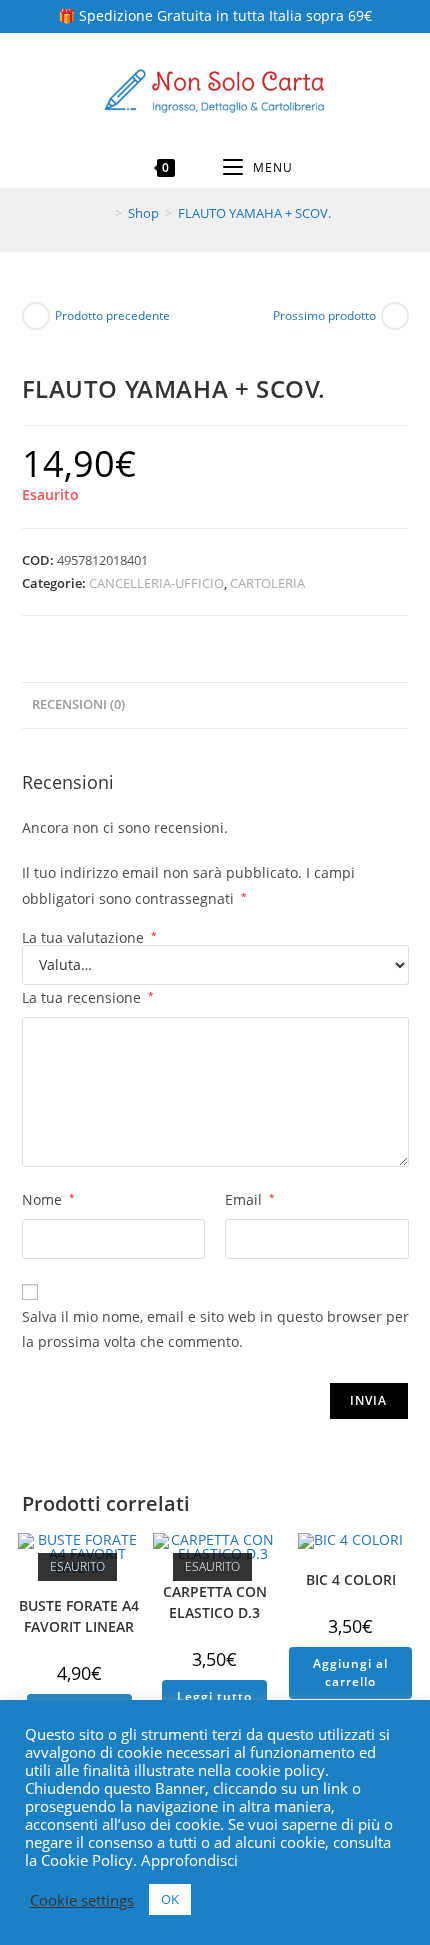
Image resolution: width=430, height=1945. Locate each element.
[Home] (104, 213)
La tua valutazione (89, 938)
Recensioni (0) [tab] (78, 704)
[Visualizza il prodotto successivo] (395, 316)
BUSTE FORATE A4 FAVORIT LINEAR (79, 1616)
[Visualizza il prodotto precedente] (36, 316)
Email (250, 1199)
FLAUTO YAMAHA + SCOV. (254, 213)
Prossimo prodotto (324, 315)
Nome (48, 1199)
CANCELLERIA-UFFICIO (156, 583)
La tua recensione (88, 997)
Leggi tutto (214, 1696)
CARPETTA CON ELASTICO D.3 (215, 1602)
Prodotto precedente (112, 315)
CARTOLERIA (267, 583)
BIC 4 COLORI (351, 1579)
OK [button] (170, 1899)
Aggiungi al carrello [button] (350, 1672)
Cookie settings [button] (82, 1900)
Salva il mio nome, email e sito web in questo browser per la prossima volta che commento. (215, 1329)
